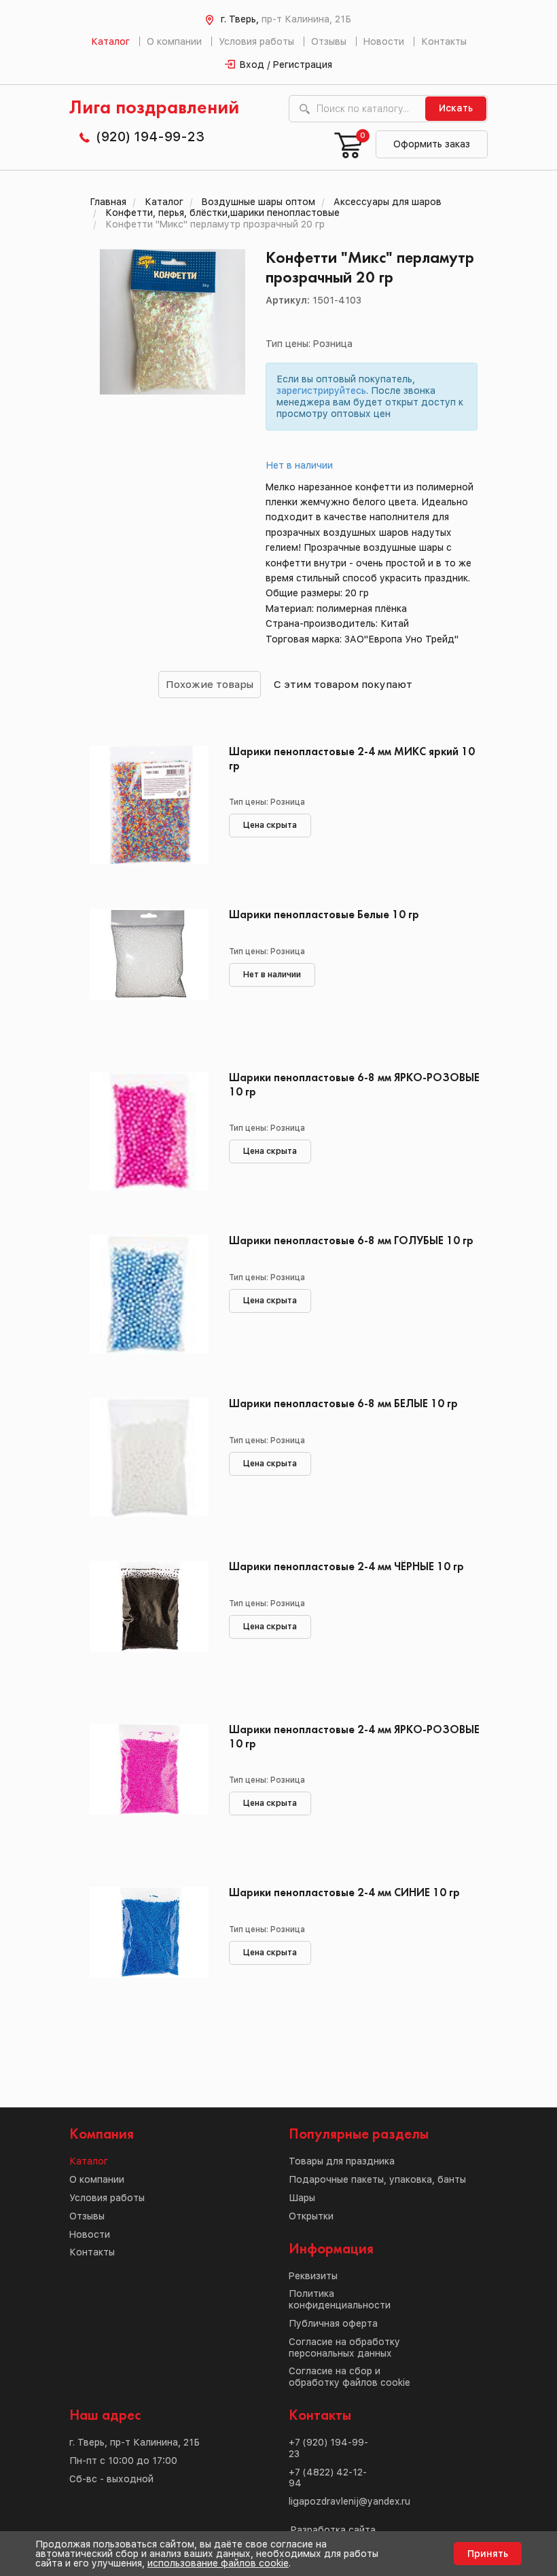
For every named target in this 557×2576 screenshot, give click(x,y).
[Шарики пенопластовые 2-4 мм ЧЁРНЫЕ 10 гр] (149, 1622)
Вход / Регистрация (286, 65)
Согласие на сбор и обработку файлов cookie (349, 2377)
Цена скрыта (270, 825)
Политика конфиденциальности (340, 2299)
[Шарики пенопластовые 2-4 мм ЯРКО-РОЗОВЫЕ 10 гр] (149, 1785)
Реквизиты (313, 2276)
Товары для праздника (342, 2161)
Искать (456, 108)
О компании (174, 41)
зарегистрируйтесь (321, 391)
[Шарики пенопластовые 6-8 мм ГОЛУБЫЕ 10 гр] (149, 1296)
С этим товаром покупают (343, 684)
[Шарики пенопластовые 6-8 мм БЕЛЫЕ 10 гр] (149, 1459)
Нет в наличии (300, 465)
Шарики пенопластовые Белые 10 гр (324, 915)
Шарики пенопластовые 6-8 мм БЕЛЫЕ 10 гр (343, 1404)
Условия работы (256, 41)
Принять (488, 2554)
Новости (384, 41)
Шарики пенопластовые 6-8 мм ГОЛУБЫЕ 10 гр (351, 1241)
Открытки (311, 2216)
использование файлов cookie (218, 2563)
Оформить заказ (432, 144)
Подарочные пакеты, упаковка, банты (377, 2179)
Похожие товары (210, 684)
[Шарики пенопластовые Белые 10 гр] (149, 970)
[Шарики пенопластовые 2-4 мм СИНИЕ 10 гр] (149, 1948)
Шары (302, 2198)
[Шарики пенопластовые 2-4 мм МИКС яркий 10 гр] (149, 807)
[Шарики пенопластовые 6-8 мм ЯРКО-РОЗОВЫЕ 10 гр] (149, 1133)
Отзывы (329, 41)
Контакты (444, 41)
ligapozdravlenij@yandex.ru (349, 2501)
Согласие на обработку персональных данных (344, 2347)
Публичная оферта (333, 2323)
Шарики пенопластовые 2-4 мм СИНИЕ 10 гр (344, 1893)
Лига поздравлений (154, 108)
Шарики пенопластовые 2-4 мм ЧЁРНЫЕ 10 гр (346, 1567)
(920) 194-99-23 (150, 137)
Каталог (110, 41)
